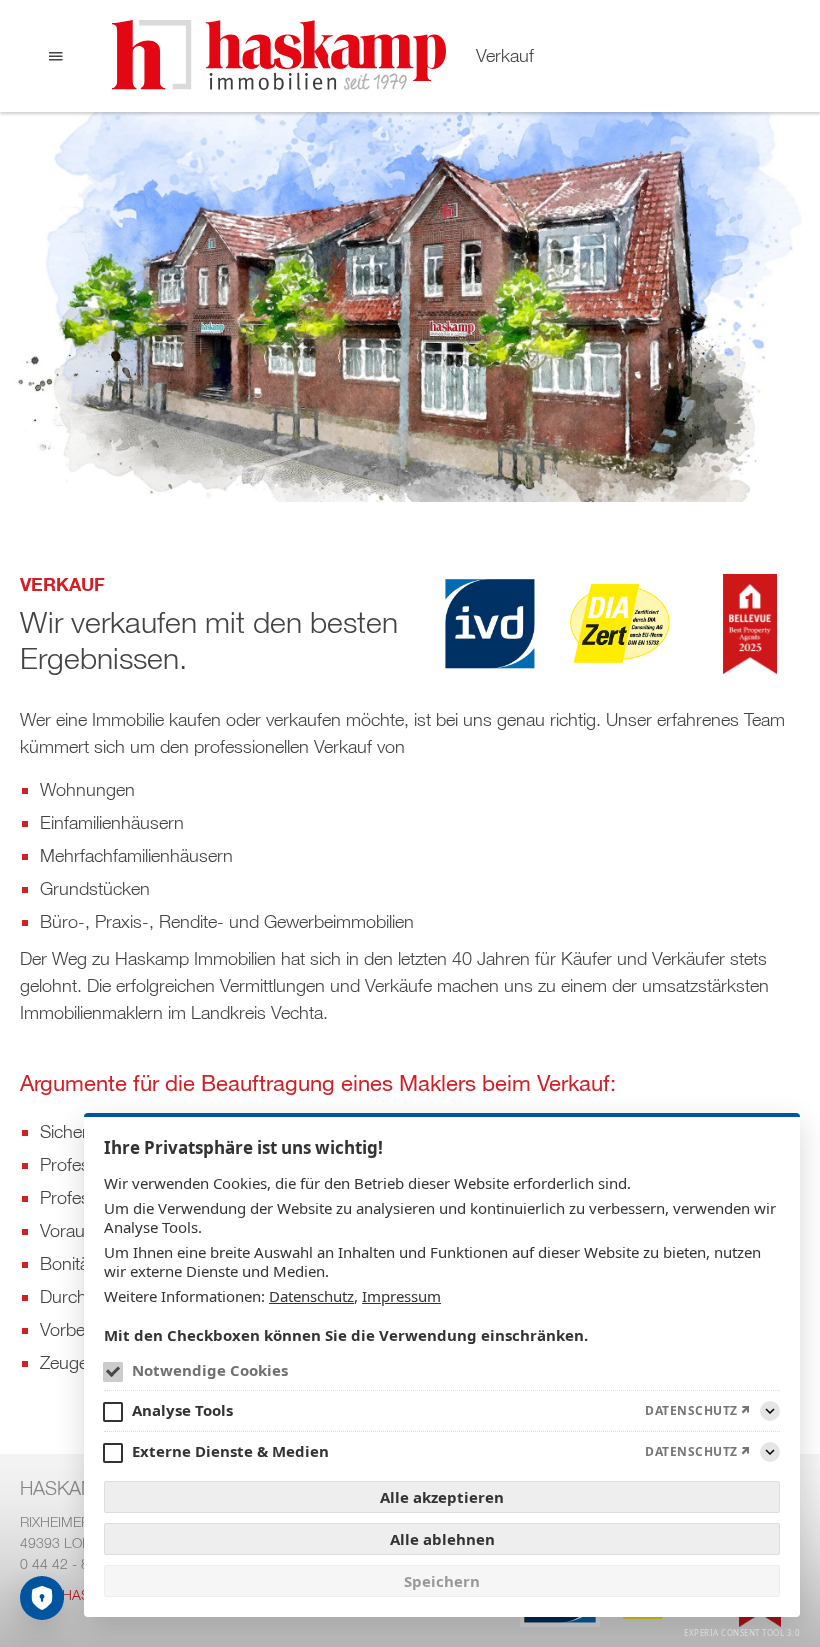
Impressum (401, 1296)
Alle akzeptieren (442, 1497)
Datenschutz (311, 1296)
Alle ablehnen (442, 1539)
